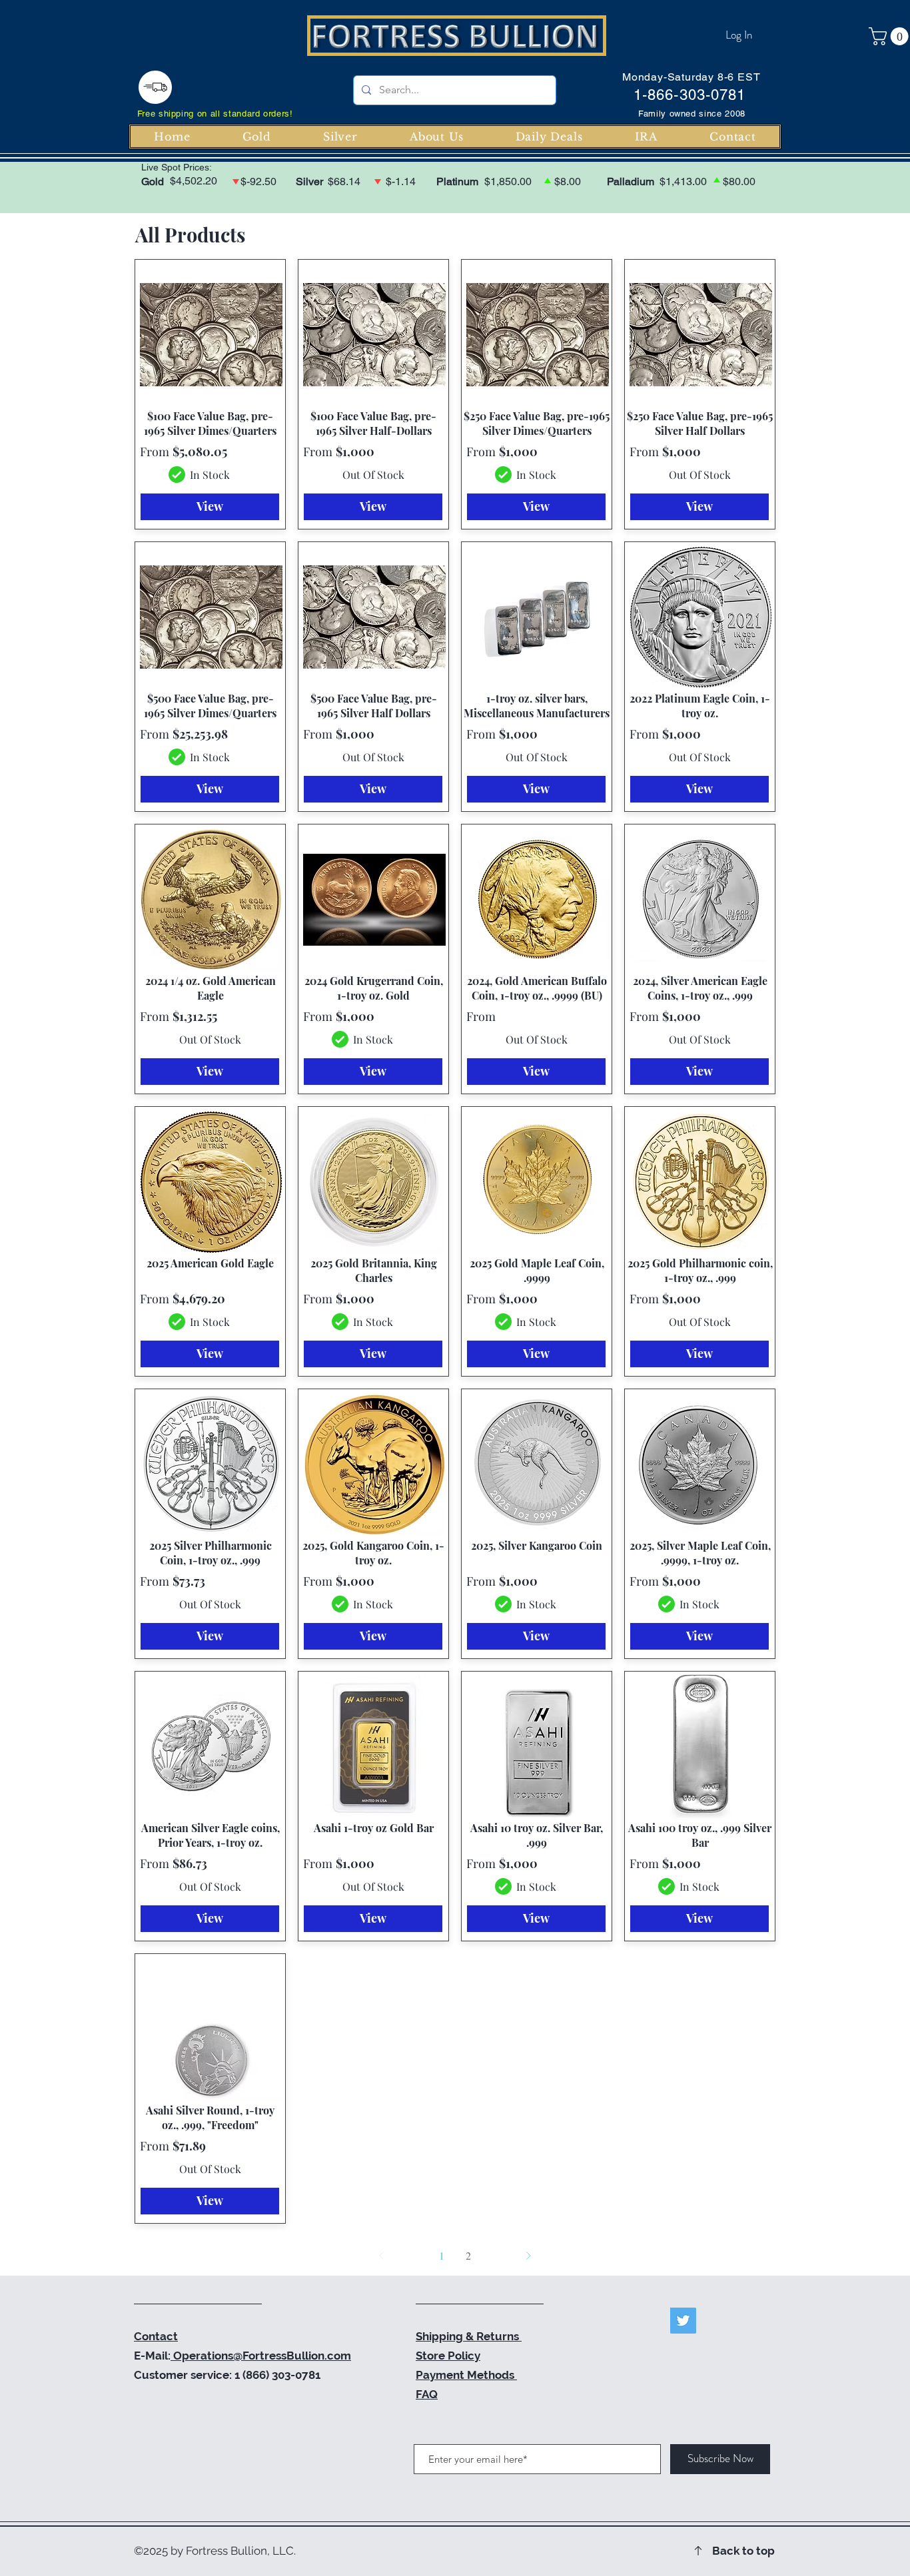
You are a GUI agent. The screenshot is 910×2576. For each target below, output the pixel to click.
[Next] (528, 2256)
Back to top (743, 2551)
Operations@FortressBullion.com (261, 2356)
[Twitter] (683, 2321)
